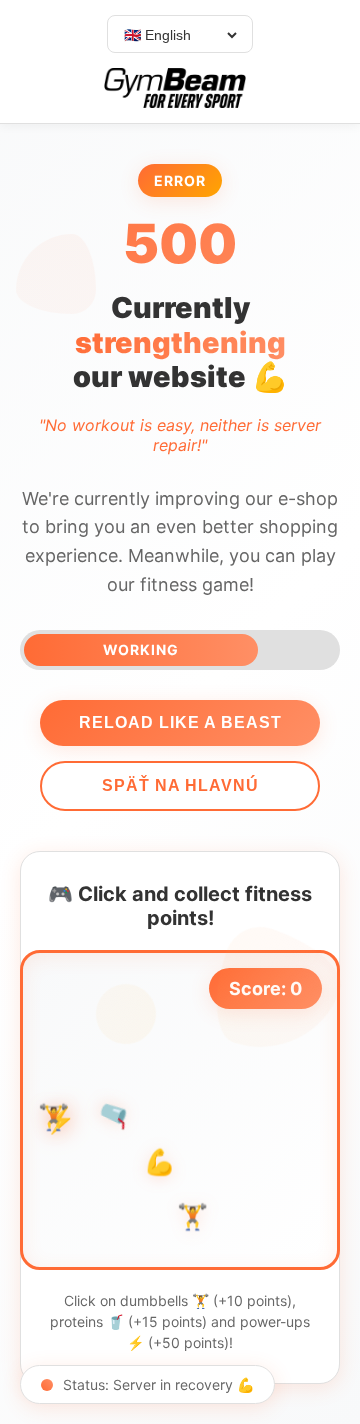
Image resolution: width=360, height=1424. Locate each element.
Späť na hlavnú (180, 785)
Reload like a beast (180, 722)
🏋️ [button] (192, 1217)
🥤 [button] (115, 1114)
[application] (180, 1110)
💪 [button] (159, 1161)
